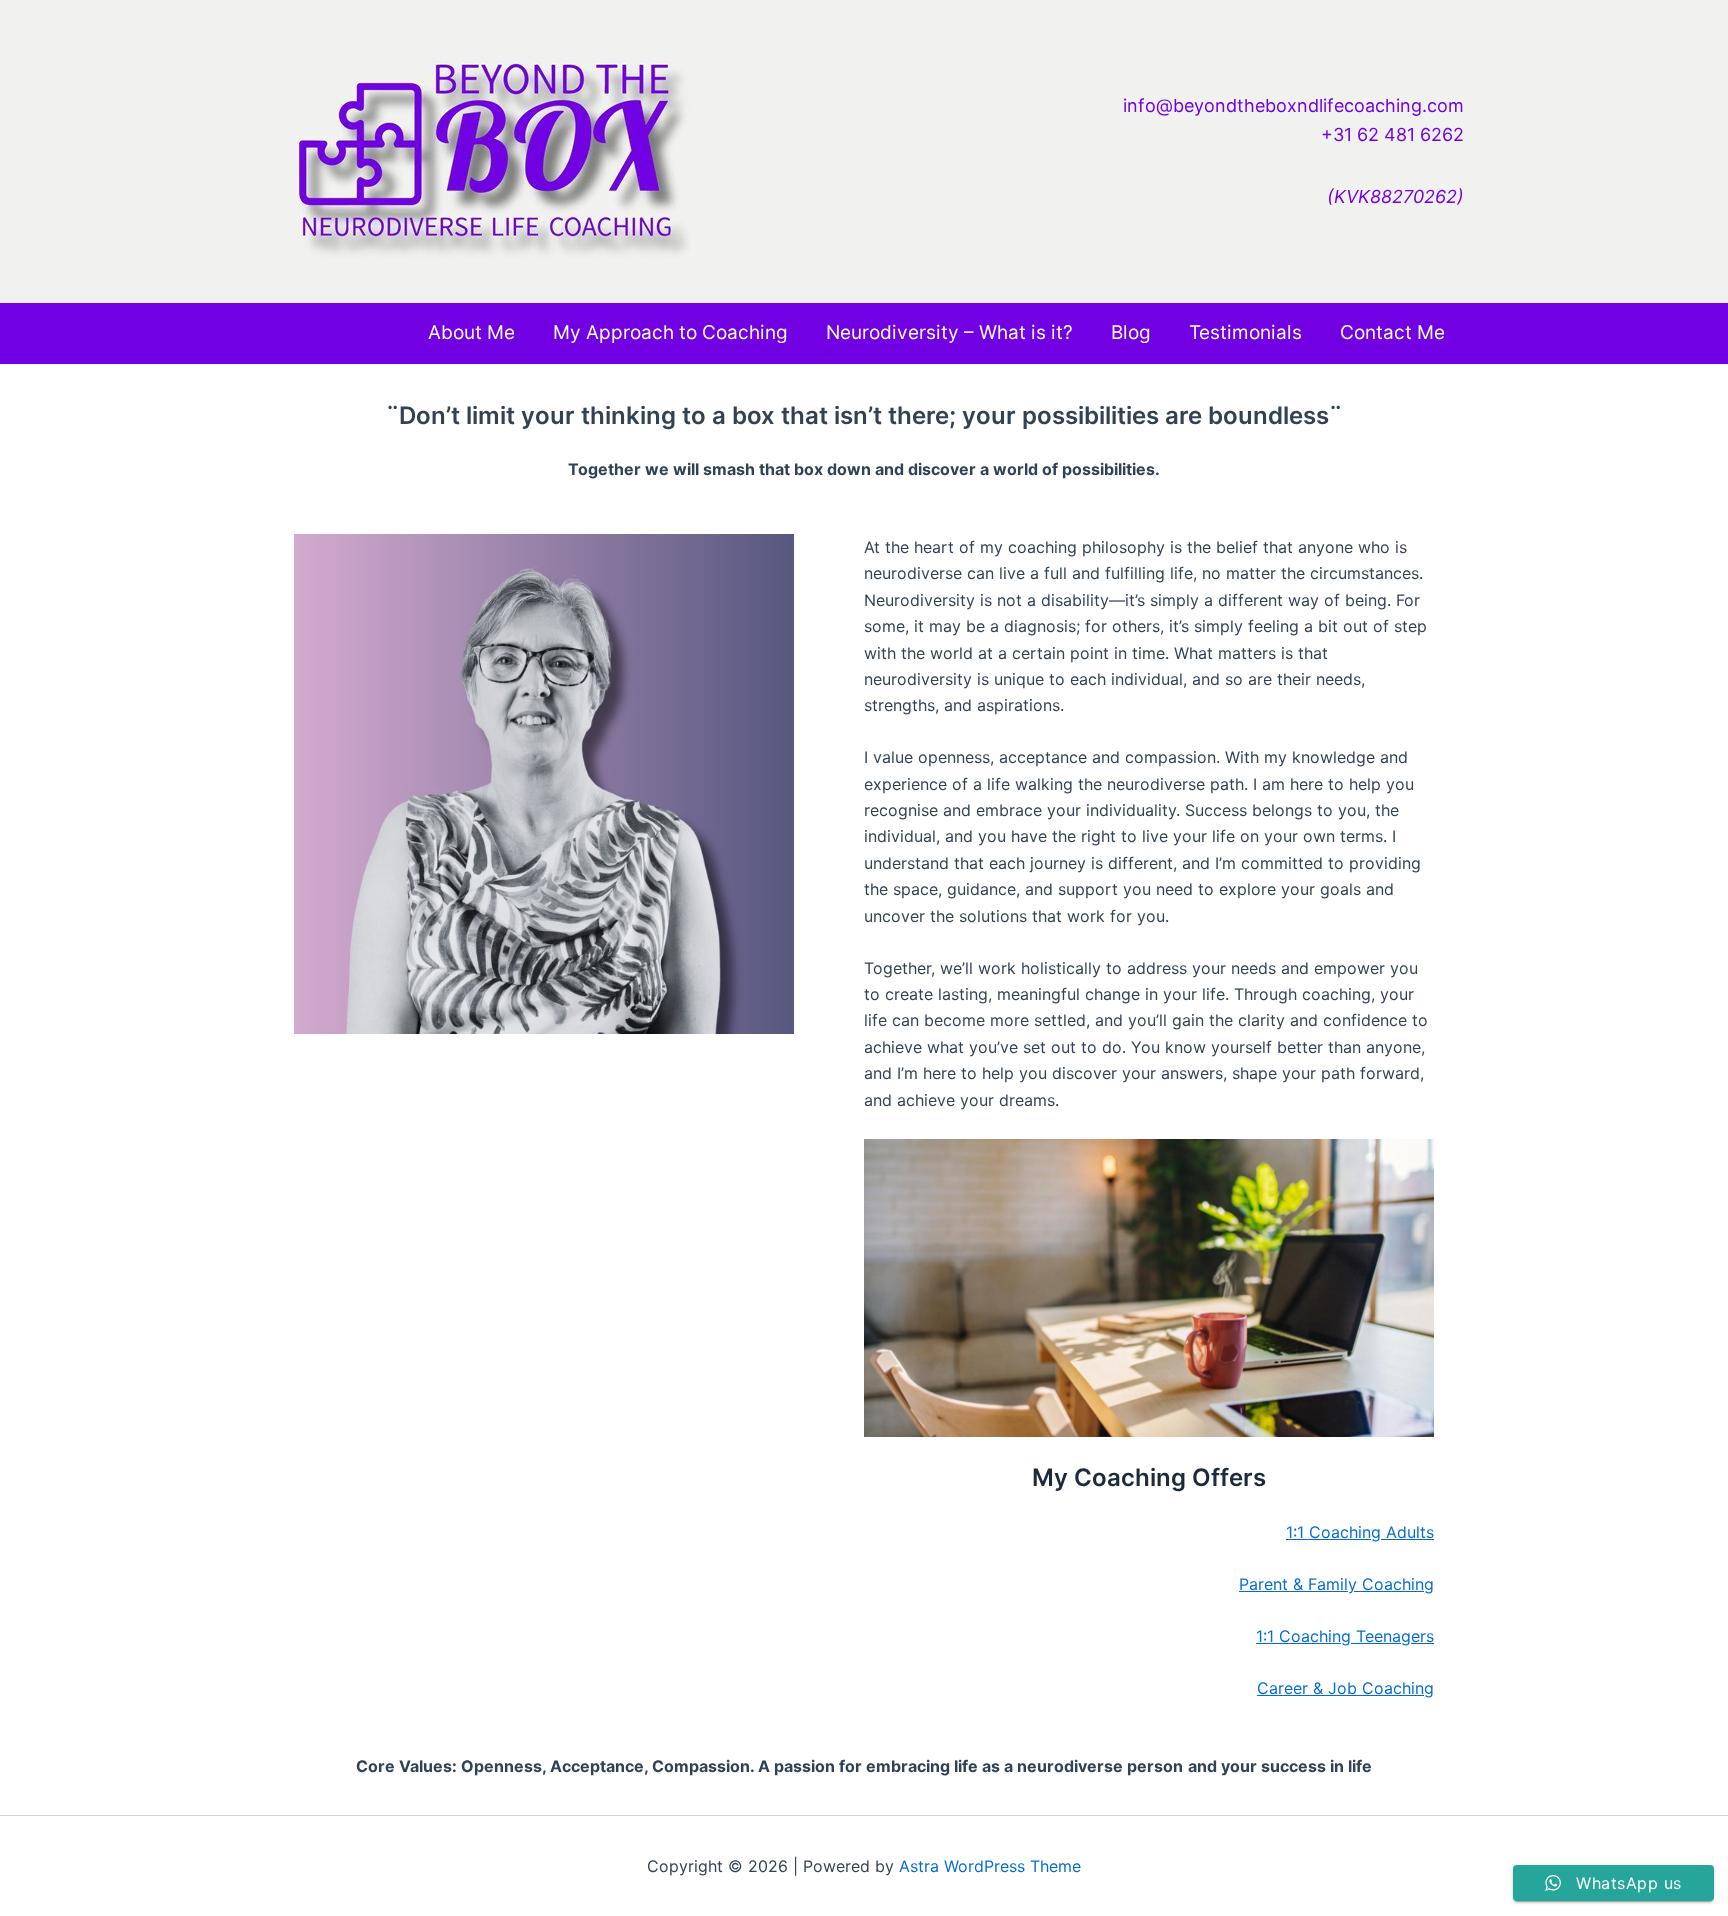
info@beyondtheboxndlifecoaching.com (1293, 105)
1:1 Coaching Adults (1360, 1532)
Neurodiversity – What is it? (949, 332)
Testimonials (1245, 332)
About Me (471, 332)
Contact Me (1392, 332)
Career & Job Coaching (1345, 1688)
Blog (1131, 332)
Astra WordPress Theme (990, 1866)
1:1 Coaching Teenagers (1345, 1636)
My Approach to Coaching (670, 332)
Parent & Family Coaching (1336, 1584)
